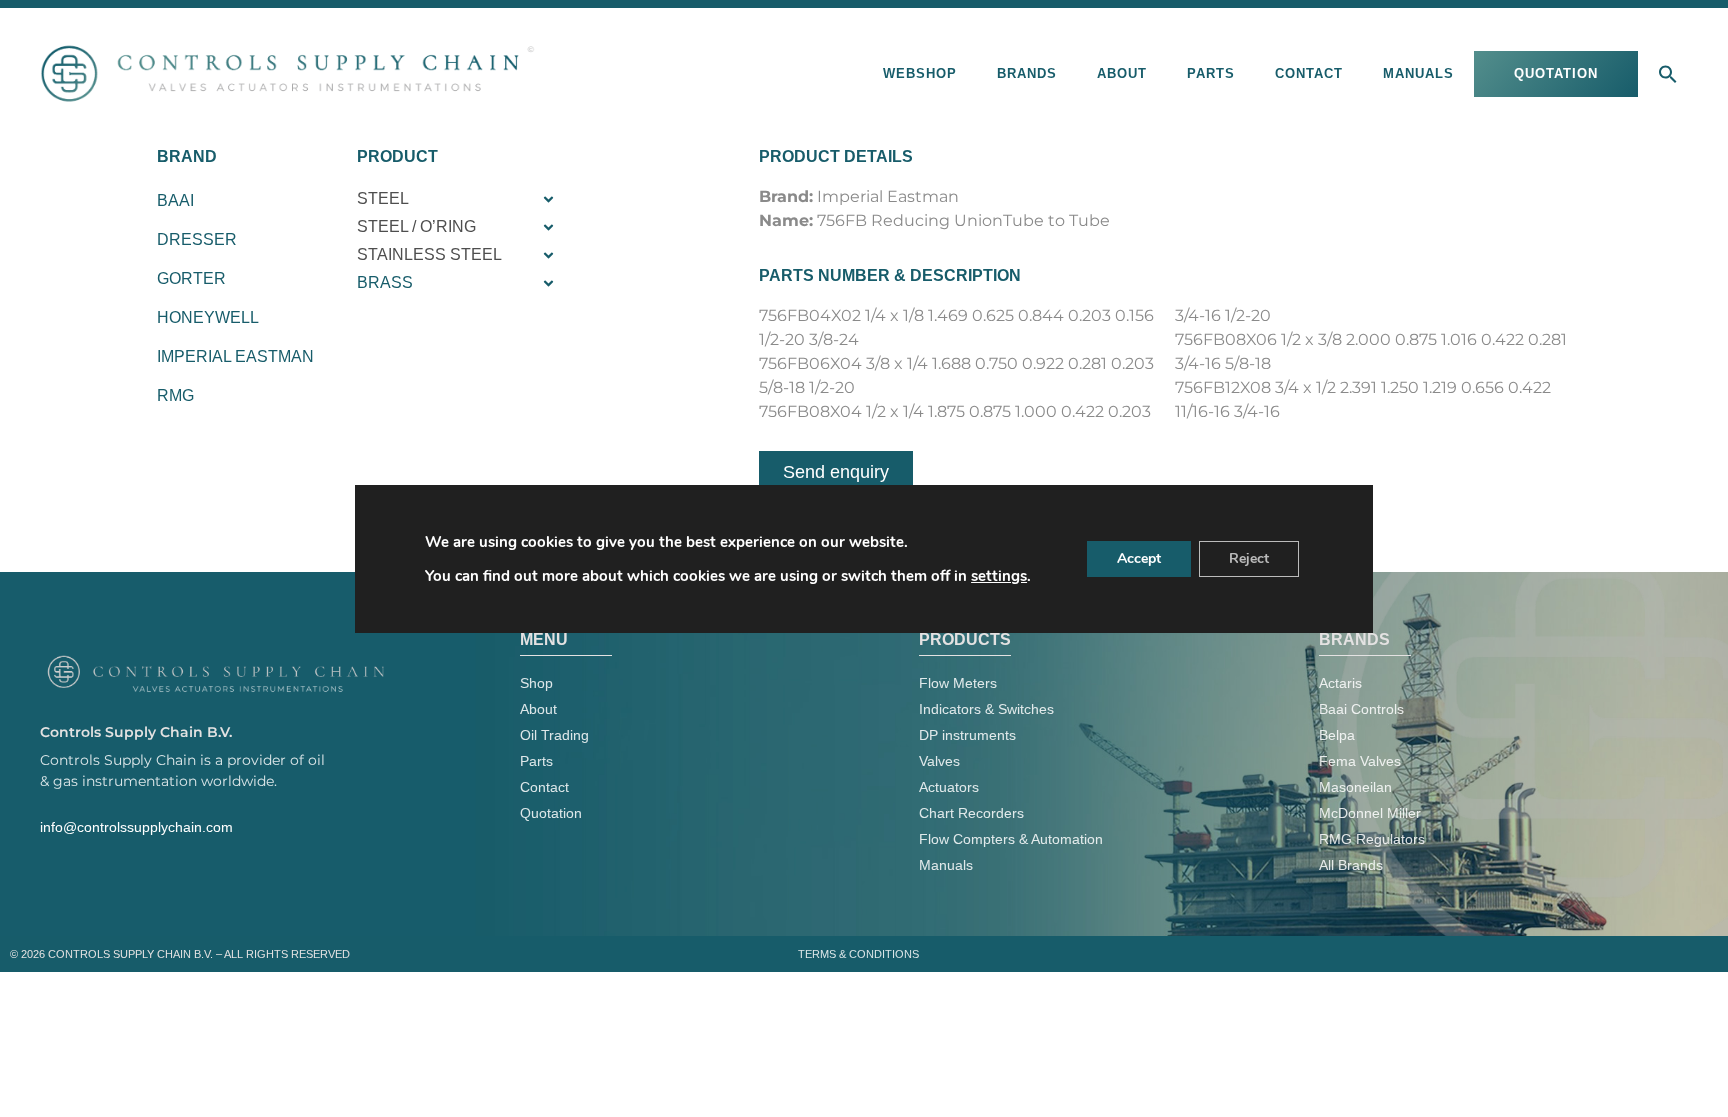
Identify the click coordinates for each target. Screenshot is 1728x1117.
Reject (1249, 558)
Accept (1139, 558)
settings (999, 576)
